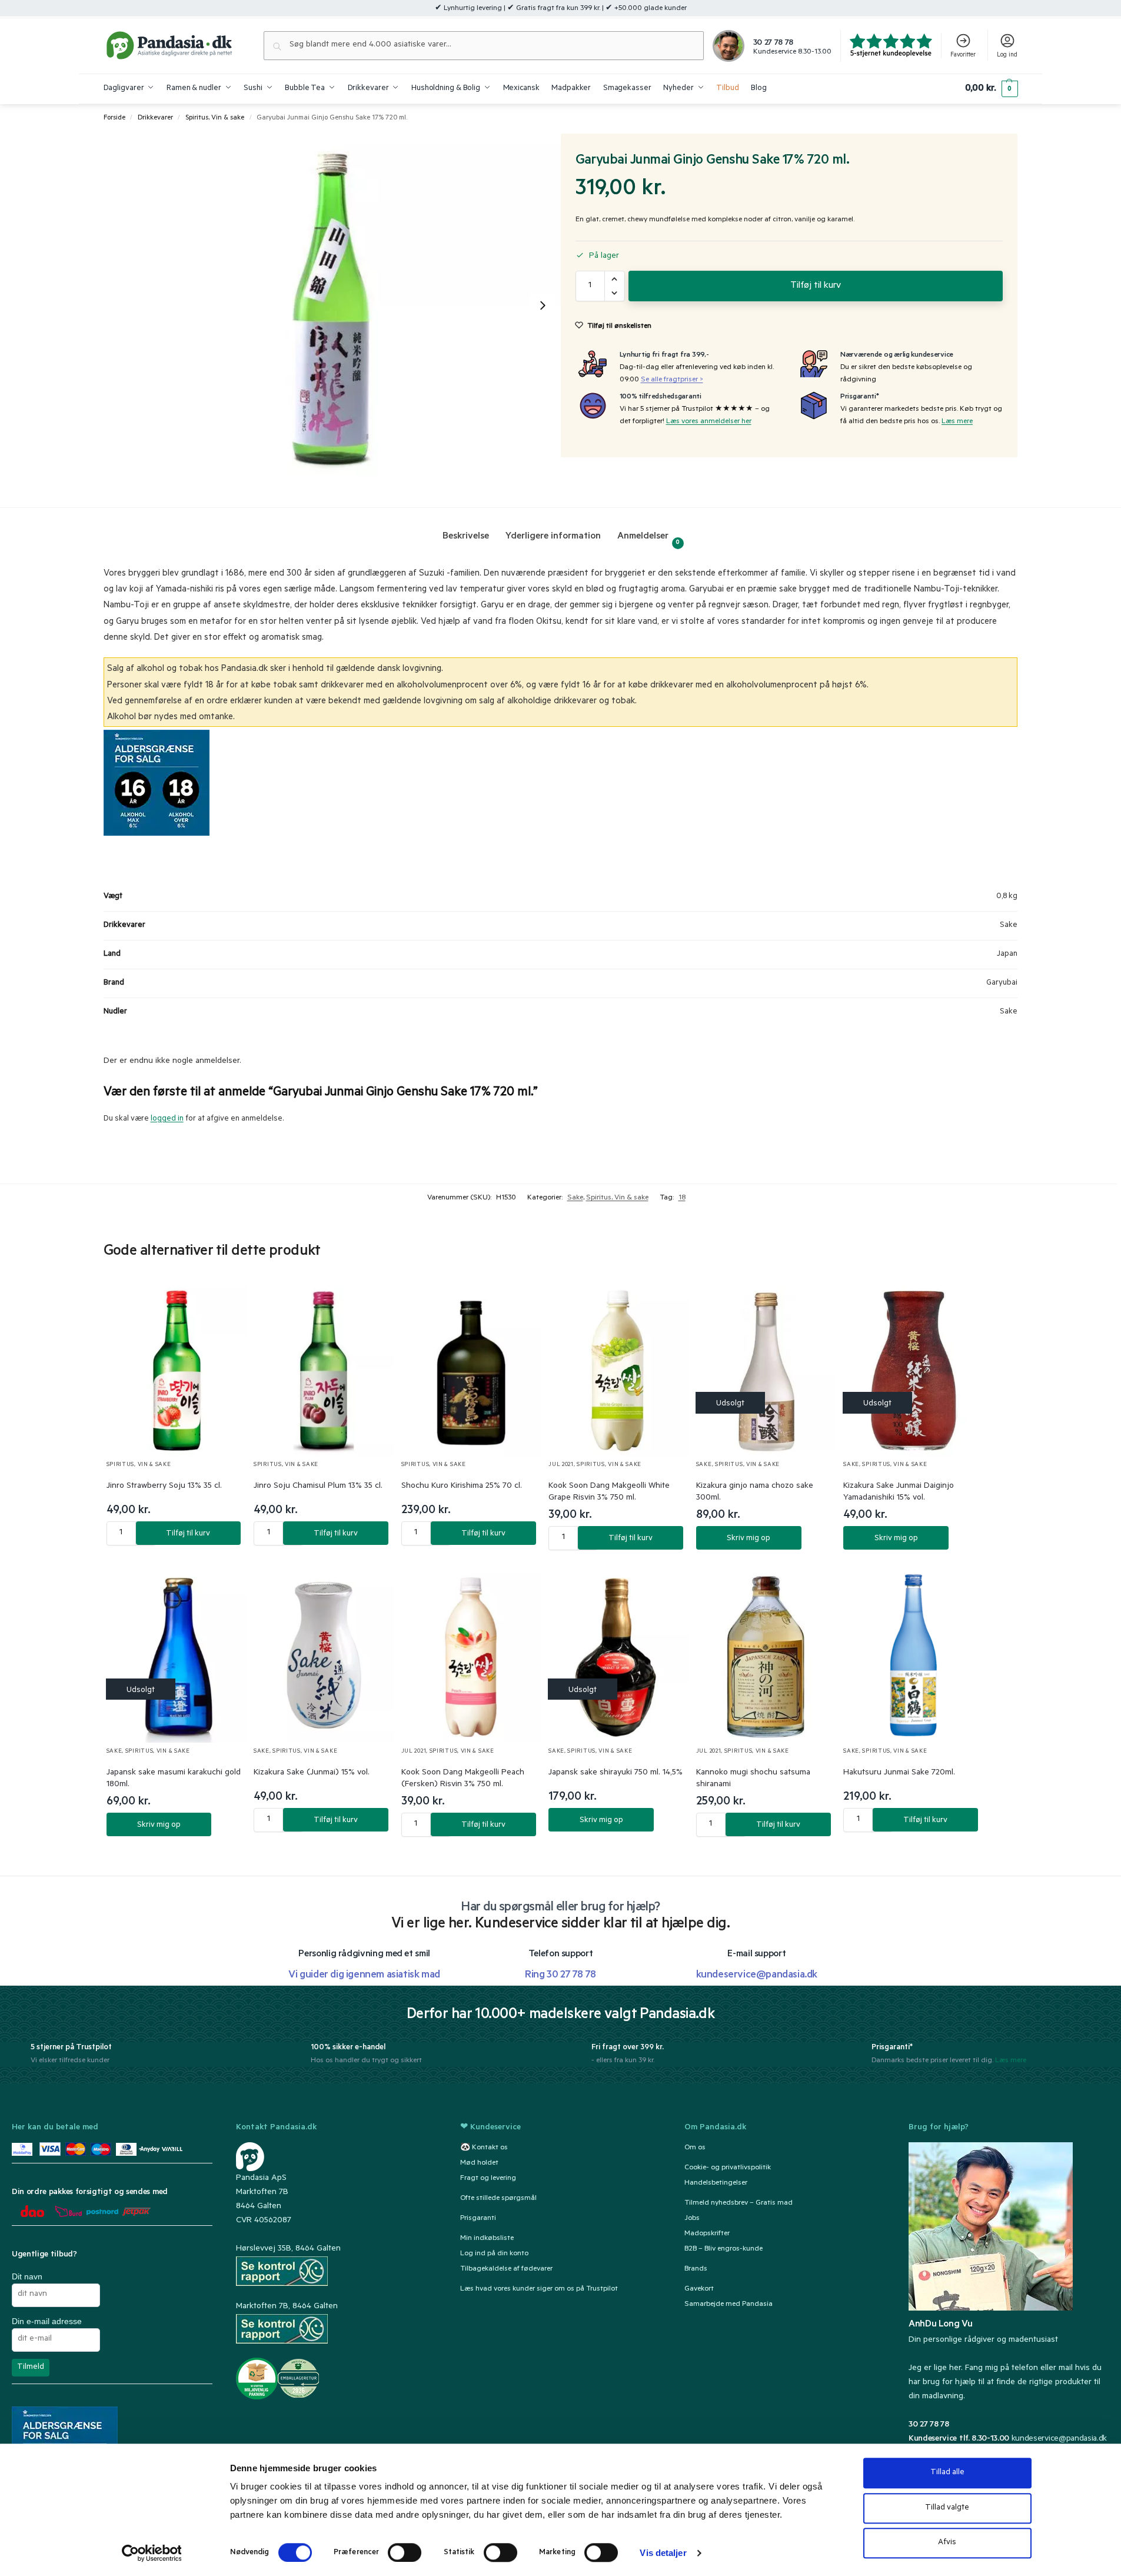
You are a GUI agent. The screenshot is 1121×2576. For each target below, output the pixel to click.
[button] (991, 89)
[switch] (405, 2552)
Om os (695, 2148)
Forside (114, 118)
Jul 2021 (561, 1465)
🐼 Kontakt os (484, 2148)
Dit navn (27, 2276)
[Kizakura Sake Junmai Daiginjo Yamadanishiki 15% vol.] (914, 1369)
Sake (575, 1198)
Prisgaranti (478, 2219)
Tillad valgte (947, 2508)
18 (682, 1198)
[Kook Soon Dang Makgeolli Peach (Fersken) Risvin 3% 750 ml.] (472, 1655)
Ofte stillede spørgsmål (498, 2199)
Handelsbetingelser (716, 2183)
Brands (696, 2269)
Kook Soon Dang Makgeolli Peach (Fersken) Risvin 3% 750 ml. (463, 1779)
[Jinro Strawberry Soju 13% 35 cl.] (177, 1369)
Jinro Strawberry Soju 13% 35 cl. (164, 1487)
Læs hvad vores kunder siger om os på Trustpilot (539, 2289)
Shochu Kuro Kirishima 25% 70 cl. (462, 1487)
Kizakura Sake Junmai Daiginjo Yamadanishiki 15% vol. (899, 1493)
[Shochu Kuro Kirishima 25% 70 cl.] (472, 1369)
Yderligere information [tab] (553, 537)
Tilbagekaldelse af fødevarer (506, 2269)
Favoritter (963, 55)
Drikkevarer (155, 118)
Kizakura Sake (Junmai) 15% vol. (312, 1773)
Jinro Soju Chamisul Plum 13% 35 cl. (318, 1487)
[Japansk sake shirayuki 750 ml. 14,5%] (619, 1655)
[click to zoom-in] (332, 305)
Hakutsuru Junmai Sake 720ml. (899, 1773)
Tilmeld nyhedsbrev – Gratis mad (739, 2203)
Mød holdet (479, 2163)
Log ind (1007, 55)
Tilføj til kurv (816, 286)
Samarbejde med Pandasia (729, 2305)
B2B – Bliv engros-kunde (724, 2249)
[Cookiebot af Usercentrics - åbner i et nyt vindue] (152, 2553)
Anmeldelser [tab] (649, 539)
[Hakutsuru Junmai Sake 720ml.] (914, 1655)
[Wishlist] (224, 1301)
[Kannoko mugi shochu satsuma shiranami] (766, 1655)
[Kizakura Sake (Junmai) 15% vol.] (324, 1655)
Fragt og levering (488, 2179)
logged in (167, 1119)
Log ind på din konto (494, 2254)
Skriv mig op (749, 1539)
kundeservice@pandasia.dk (1059, 2439)
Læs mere (957, 422)
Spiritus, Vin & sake (215, 118)
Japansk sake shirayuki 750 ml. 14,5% (616, 1773)
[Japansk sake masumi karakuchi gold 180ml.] (177, 1655)
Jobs (692, 2219)
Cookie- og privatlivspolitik (728, 2168)
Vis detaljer (663, 2553)
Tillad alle (947, 2473)
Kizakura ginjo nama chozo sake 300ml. (755, 1493)
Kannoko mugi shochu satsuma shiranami (753, 1779)
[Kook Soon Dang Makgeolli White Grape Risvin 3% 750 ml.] (619, 1369)
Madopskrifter (707, 2234)
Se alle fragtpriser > (672, 380)
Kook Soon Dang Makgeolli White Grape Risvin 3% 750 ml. (609, 1493)
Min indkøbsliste (487, 2239)
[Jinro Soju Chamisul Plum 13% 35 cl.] (324, 1369)
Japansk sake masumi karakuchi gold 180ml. (174, 1779)
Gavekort (699, 2289)
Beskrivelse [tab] (466, 537)
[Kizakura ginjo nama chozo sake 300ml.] (766, 1369)
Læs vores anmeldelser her (709, 422)
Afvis (947, 2543)
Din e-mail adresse (47, 2321)
